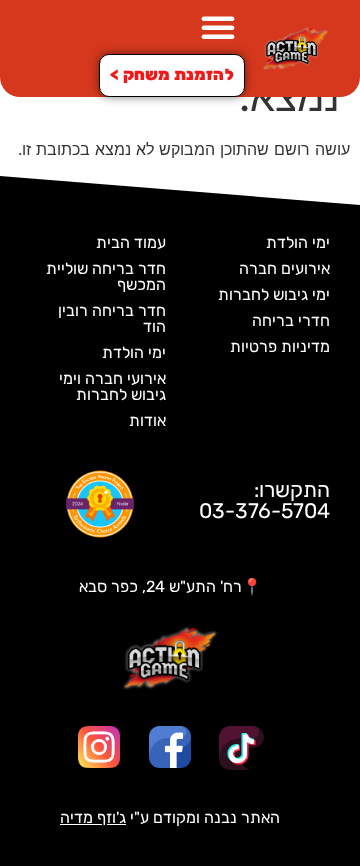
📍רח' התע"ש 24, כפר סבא (170, 586)
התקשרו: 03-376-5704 (264, 500)
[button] (218, 27)
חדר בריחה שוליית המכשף (106, 276)
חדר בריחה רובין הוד (112, 318)
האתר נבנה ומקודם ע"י (170, 817)
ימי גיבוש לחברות (274, 294)
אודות (147, 420)
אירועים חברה (284, 268)
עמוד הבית (131, 242)
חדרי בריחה (291, 320)
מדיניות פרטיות (280, 346)
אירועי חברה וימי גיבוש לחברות (112, 386)
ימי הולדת (298, 242)
